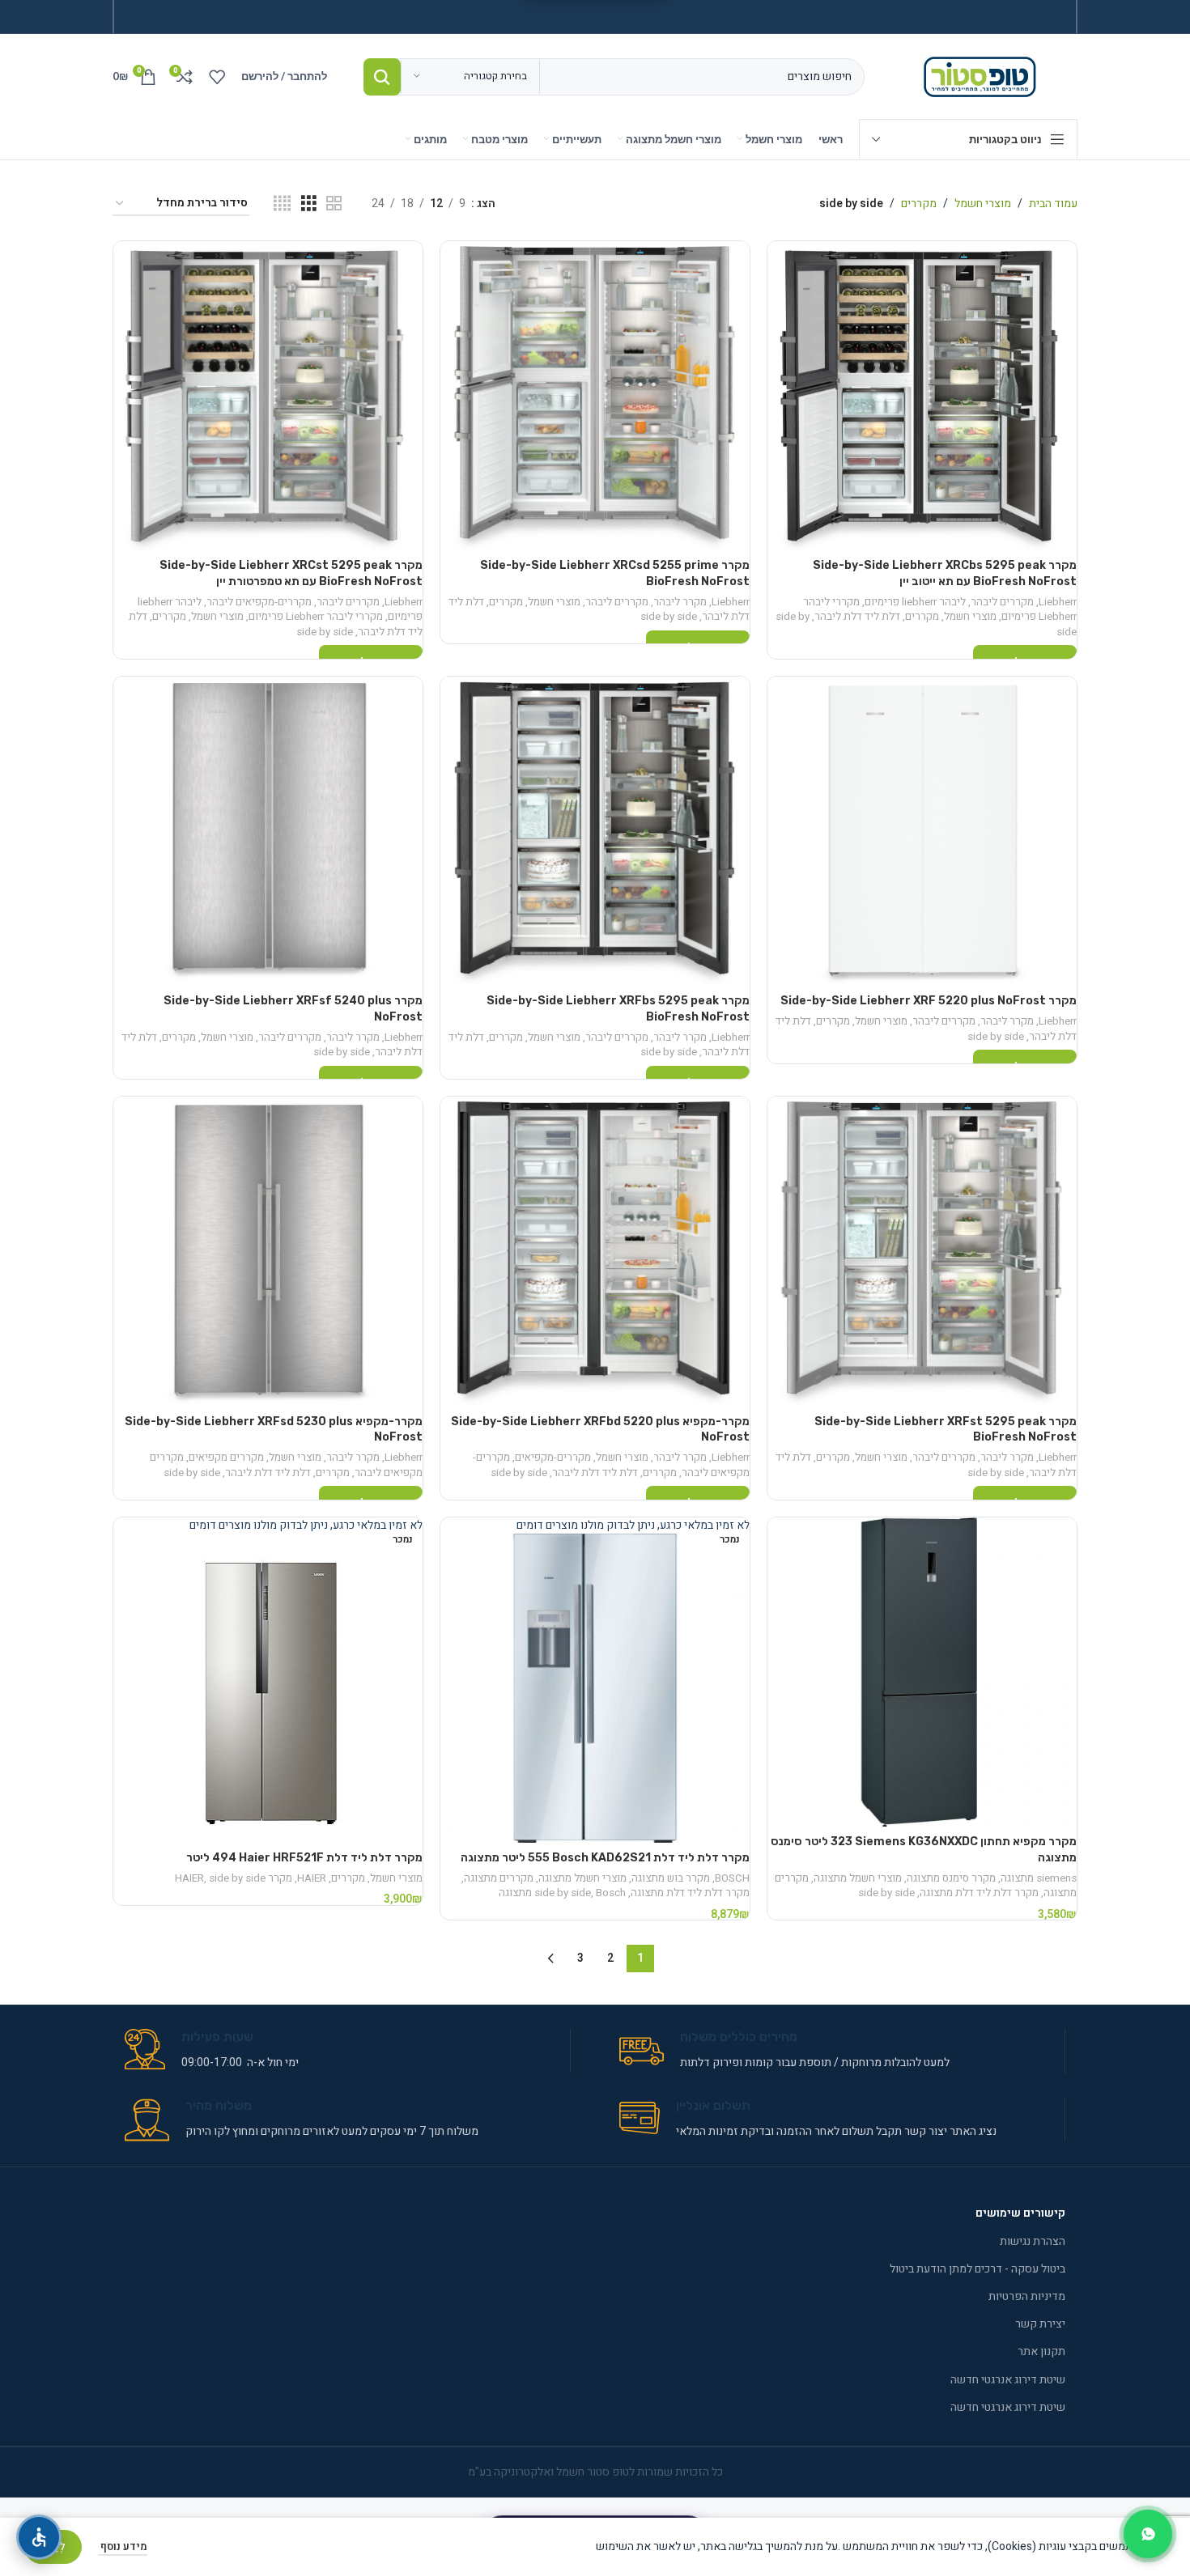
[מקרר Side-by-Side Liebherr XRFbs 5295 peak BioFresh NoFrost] (595, 831)
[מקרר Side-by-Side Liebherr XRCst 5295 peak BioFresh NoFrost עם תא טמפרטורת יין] (268, 396)
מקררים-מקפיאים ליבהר (259, 602)
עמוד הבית (1053, 204)
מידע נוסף (123, 2546)
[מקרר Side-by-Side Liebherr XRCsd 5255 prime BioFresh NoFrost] (595, 396)
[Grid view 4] (282, 204)
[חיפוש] (382, 77)
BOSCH (732, 1878)
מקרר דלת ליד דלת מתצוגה (979, 1893)
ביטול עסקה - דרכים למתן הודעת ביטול (977, 2269)
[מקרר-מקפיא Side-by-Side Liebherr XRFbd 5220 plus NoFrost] (595, 1251)
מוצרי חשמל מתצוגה (858, 1878)
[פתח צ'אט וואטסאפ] (1148, 2534)
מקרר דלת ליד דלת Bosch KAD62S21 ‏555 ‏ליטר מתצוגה (605, 1858)
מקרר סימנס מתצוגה (951, 1878)
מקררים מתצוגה (499, 1878)
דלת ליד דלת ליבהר (857, 617)
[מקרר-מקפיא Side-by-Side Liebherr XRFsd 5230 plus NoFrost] (268, 1251)
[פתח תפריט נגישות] (39, 2537)
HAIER (312, 1878)
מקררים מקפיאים (226, 1458)
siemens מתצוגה (1039, 1878)
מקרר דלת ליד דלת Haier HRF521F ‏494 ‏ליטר (304, 1858)
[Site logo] (983, 76)
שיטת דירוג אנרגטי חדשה (1008, 2380)
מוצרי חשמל (983, 204)
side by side (669, 617)
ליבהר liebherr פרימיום (915, 602)
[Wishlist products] (217, 77)
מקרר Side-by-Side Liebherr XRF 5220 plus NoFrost (929, 1001)
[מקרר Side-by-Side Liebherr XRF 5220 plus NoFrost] (922, 831)
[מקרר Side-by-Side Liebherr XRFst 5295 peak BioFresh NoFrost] (922, 1251)
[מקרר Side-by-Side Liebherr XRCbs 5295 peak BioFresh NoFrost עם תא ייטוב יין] (922, 396)
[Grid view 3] (309, 204)
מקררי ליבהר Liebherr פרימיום (316, 617)
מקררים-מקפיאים (553, 1458)
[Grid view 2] (334, 204)
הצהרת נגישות (1033, 2241)
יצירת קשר (1040, 2324)
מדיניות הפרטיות (1027, 2296)
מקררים (919, 204)
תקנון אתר (1041, 2351)
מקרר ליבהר (680, 602)
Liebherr (1058, 602)
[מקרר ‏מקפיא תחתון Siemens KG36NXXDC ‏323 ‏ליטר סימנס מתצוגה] (922, 1672)
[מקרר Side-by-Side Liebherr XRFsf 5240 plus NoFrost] (268, 831)
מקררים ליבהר (1002, 602)
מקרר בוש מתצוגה (671, 1878)
